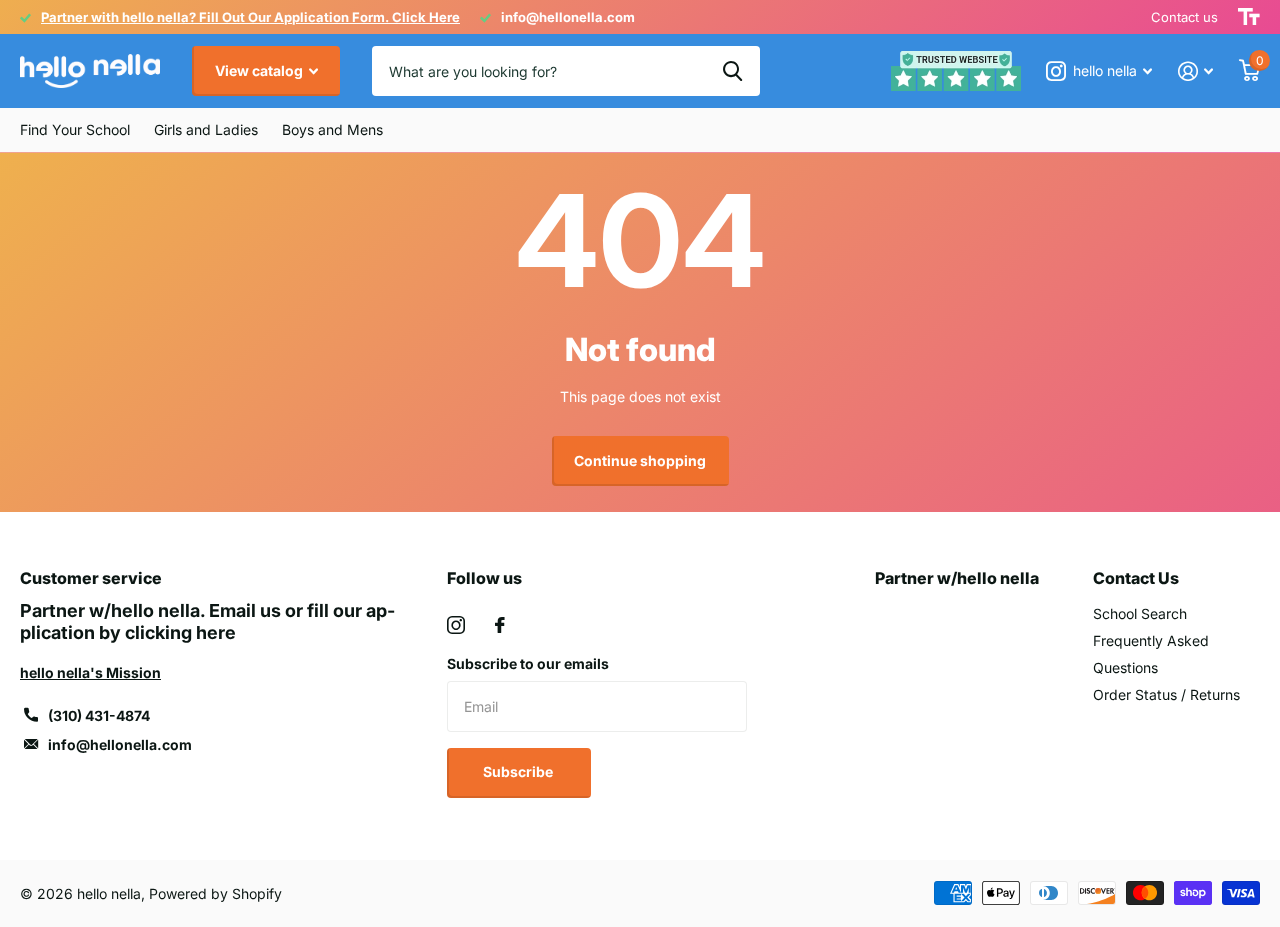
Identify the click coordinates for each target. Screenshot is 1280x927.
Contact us (1184, 17)
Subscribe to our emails (528, 663)
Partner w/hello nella (957, 578)
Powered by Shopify (215, 893)
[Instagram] (456, 625)
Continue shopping (640, 460)
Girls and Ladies (206, 129)
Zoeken (732, 71)
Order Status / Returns (1166, 694)
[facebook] (500, 625)
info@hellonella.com (120, 744)
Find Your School (75, 129)
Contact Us (1136, 578)
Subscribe (519, 771)
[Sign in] (1195, 71)
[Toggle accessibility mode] (1249, 17)
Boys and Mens (332, 129)
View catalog (260, 70)
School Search (1140, 613)
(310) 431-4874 (99, 715)
